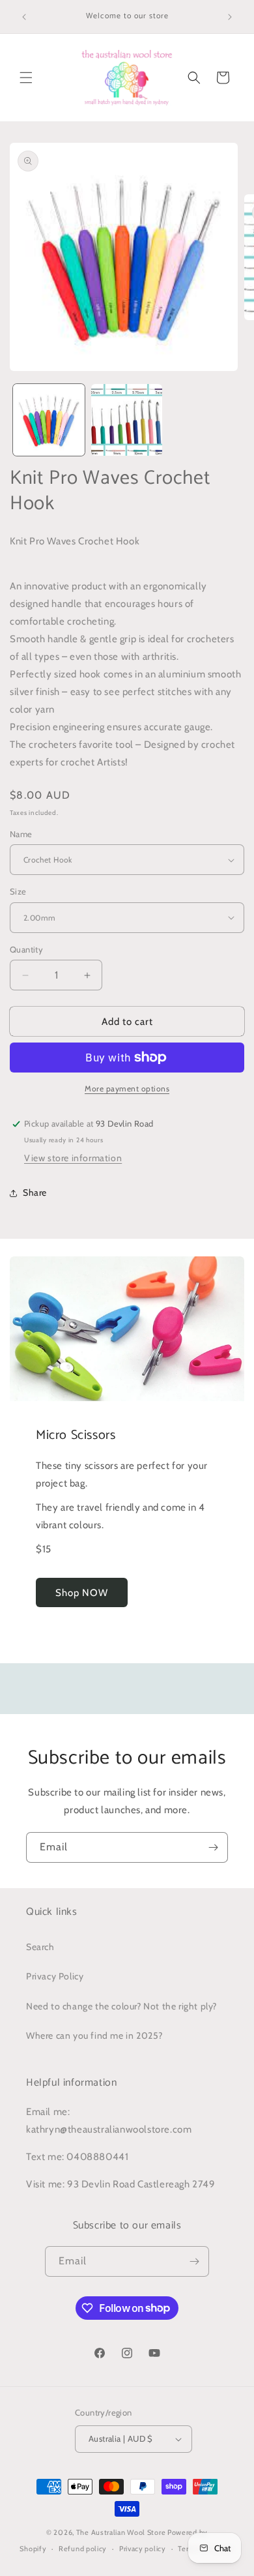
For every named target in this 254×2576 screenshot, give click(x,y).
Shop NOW (82, 1593)
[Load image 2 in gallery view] (127, 420)
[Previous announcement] (24, 17)
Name (21, 834)
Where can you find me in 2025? (94, 2036)
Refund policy (83, 2549)
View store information (73, 1158)
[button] (26, 78)
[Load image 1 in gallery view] (49, 420)
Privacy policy (143, 2549)
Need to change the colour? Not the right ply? (121, 2006)
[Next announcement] (230, 17)
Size (18, 891)
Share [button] (35, 1192)
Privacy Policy (55, 1976)
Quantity (26, 949)
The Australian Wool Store (121, 2532)
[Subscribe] (213, 1847)
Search (40, 1947)
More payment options (127, 1088)
